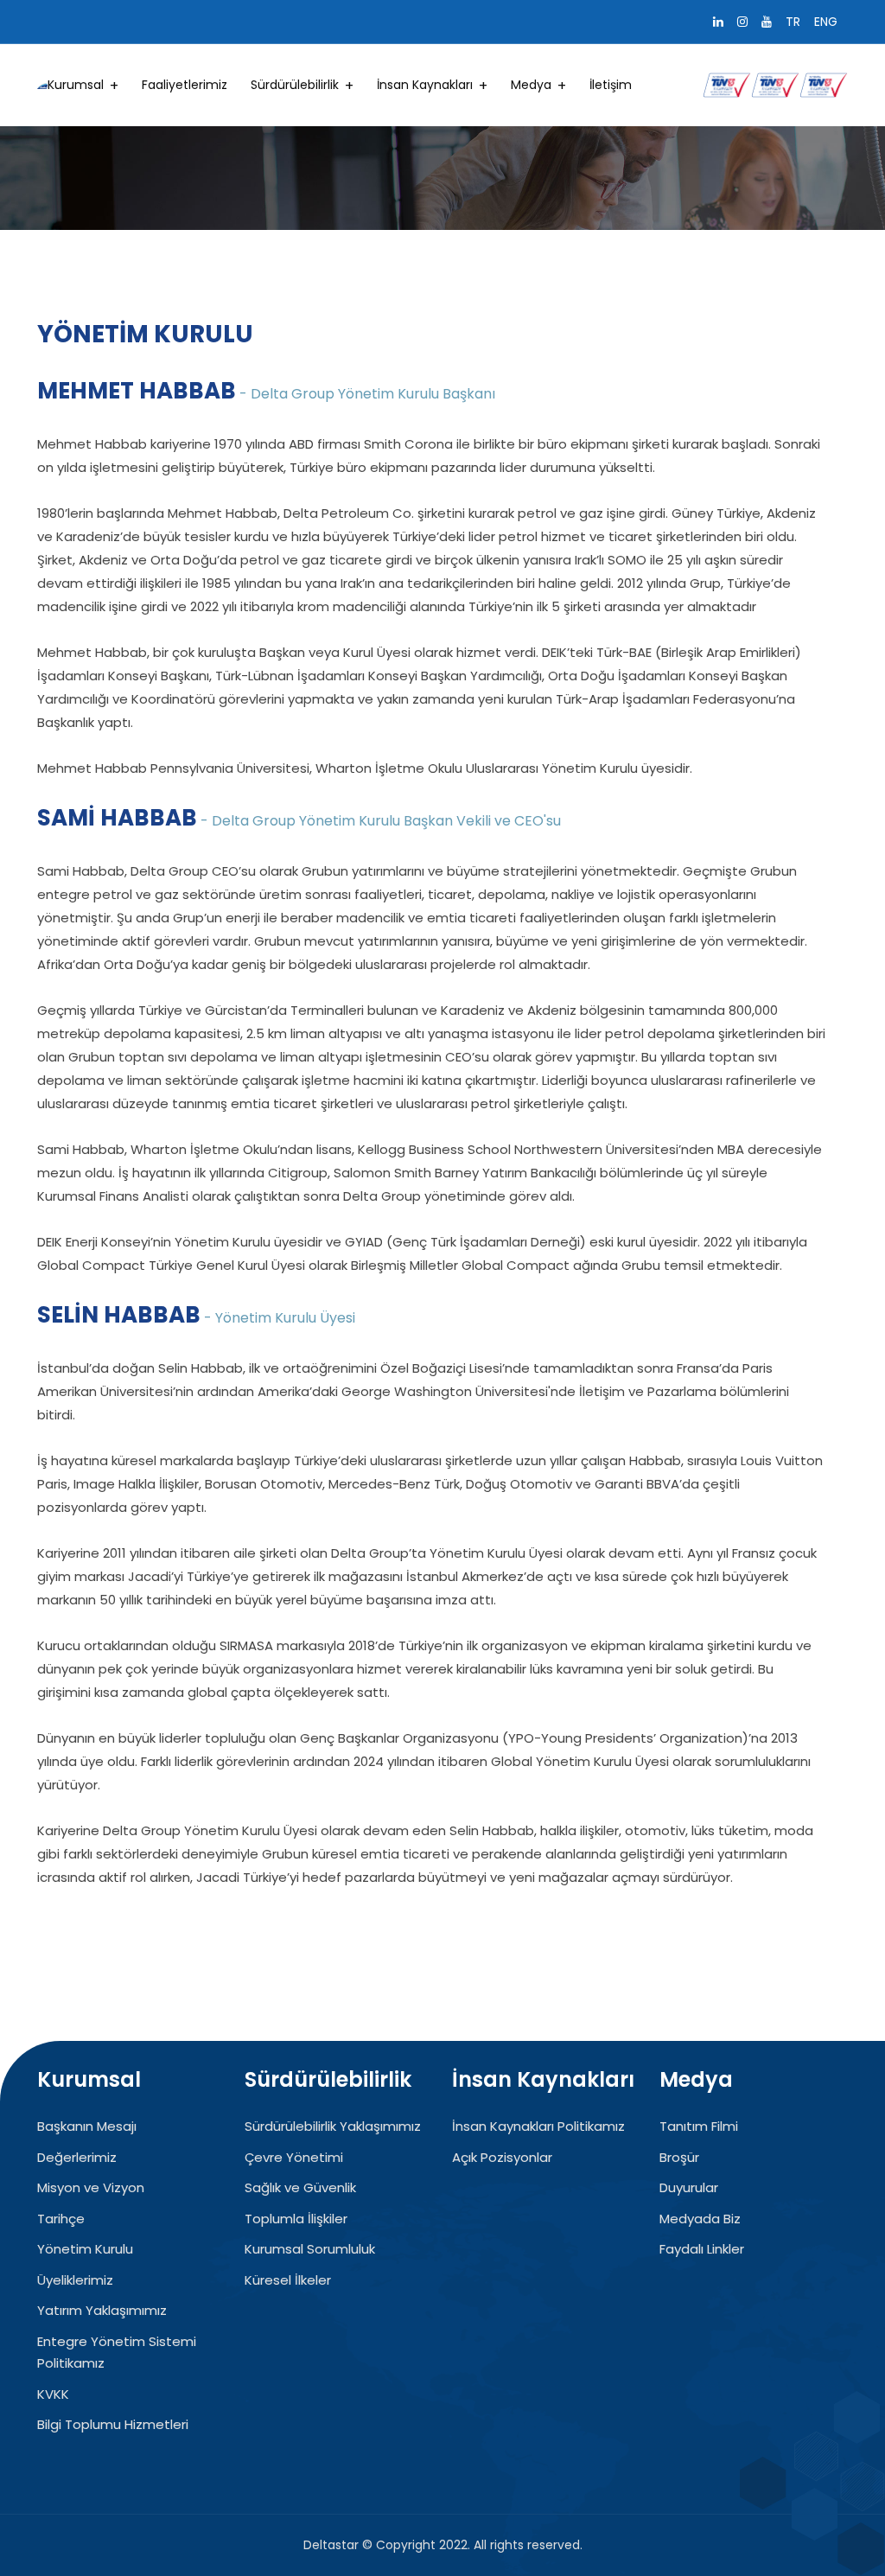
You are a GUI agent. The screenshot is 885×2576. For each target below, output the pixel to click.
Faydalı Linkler (702, 2249)
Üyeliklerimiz (75, 2280)
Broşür (679, 2157)
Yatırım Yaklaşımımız (102, 2310)
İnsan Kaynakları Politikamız (538, 2126)
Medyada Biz (700, 2219)
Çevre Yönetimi (294, 2157)
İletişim (611, 85)
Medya (531, 85)
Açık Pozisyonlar (502, 2157)
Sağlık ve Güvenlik (300, 2187)
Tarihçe (61, 2219)
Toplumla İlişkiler (296, 2219)
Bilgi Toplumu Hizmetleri (113, 2424)
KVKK (53, 2394)
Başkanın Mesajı (87, 2126)
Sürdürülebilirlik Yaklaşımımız (333, 2126)
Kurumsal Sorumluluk (310, 2249)
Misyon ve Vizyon (91, 2187)
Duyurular (689, 2187)
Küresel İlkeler (288, 2280)
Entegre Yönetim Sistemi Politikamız (117, 2353)
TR (793, 22)
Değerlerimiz (77, 2157)
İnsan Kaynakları (425, 85)
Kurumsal (76, 85)
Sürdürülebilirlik (295, 85)
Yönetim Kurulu (85, 2249)
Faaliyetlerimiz (185, 85)
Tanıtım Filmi (699, 2126)
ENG (826, 22)
